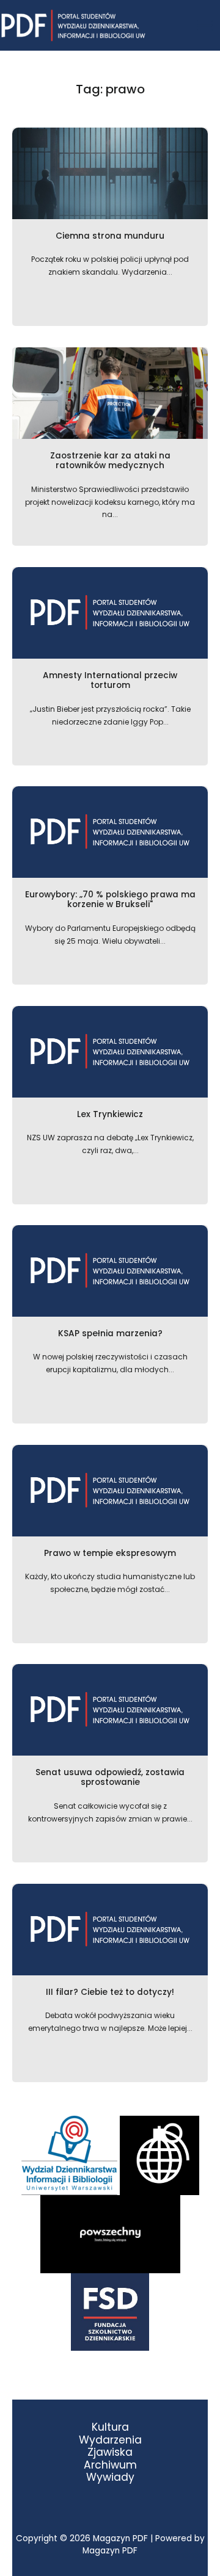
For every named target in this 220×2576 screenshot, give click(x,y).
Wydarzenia (110, 2440)
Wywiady (110, 2477)
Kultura (110, 2427)
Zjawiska (110, 2452)
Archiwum (110, 2465)
